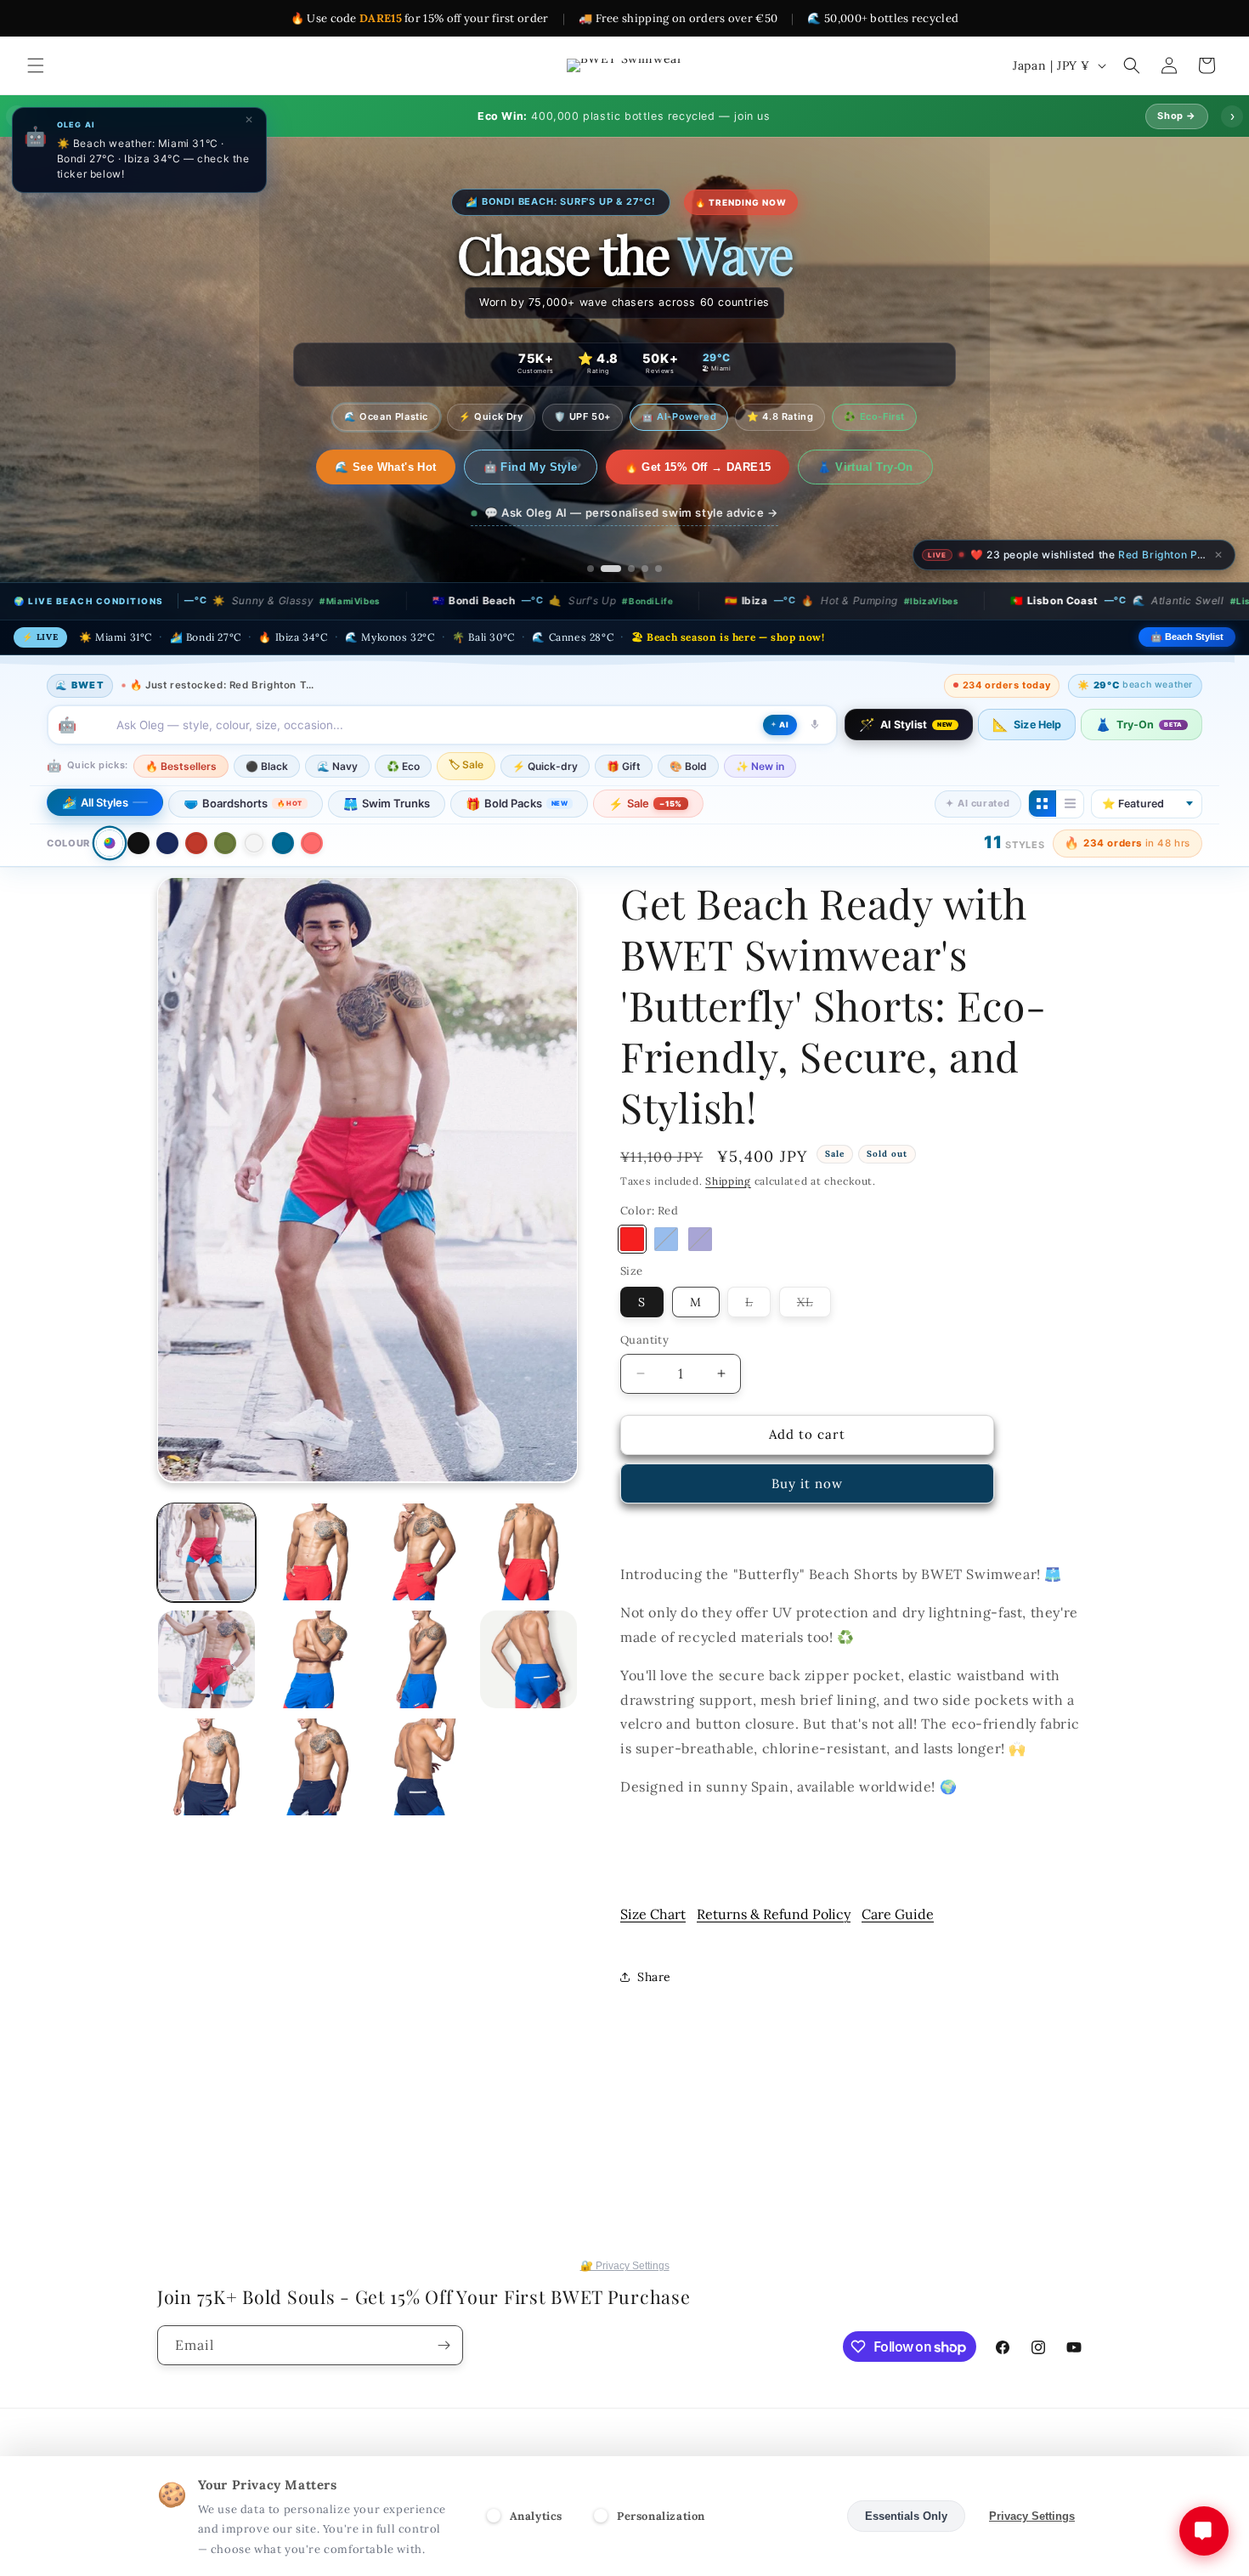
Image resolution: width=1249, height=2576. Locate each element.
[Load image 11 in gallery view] (206, 1767)
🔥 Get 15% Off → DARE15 (709, 467)
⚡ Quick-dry (545, 765)
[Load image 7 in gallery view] (206, 1659)
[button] (36, 65)
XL (814, 1305)
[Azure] (666, 1239)
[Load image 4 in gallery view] (314, 1552)
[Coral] (312, 843)
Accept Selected (781, 2516)
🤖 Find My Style (542, 467)
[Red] (196, 843)
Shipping (728, 1181)
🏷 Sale (466, 764)
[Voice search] (815, 724)
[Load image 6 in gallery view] (528, 1552)
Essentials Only (906, 2516)
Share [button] (654, 1977)
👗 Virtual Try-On (877, 467)
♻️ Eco (403, 765)
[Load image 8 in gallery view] (314, 1659)
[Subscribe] (444, 2345)
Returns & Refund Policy (774, 1914)
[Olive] (225, 843)
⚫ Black (267, 765)
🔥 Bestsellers (181, 765)
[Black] (138, 843)
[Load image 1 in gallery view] (206, 1552)
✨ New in (760, 765)
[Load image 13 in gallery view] (421, 1767)
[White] (254, 843)
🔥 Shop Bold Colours (386, 467)
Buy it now (807, 1483)
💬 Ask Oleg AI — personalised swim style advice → (631, 512)
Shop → (1177, 116)
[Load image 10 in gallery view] (528, 1659)
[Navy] (167, 843)
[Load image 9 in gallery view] (421, 1659)
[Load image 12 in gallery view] (314, 1767)
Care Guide (898, 1914)
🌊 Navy (337, 765)
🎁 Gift (624, 765)
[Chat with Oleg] (1204, 2531)
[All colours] (109, 843)
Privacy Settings (1032, 2516)
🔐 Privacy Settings (625, 2266)
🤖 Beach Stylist (1187, 637)
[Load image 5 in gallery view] (421, 1552)
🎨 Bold (688, 765)
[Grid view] (1043, 803)
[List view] (1070, 803)
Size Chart (653, 1914)
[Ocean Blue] (283, 843)
